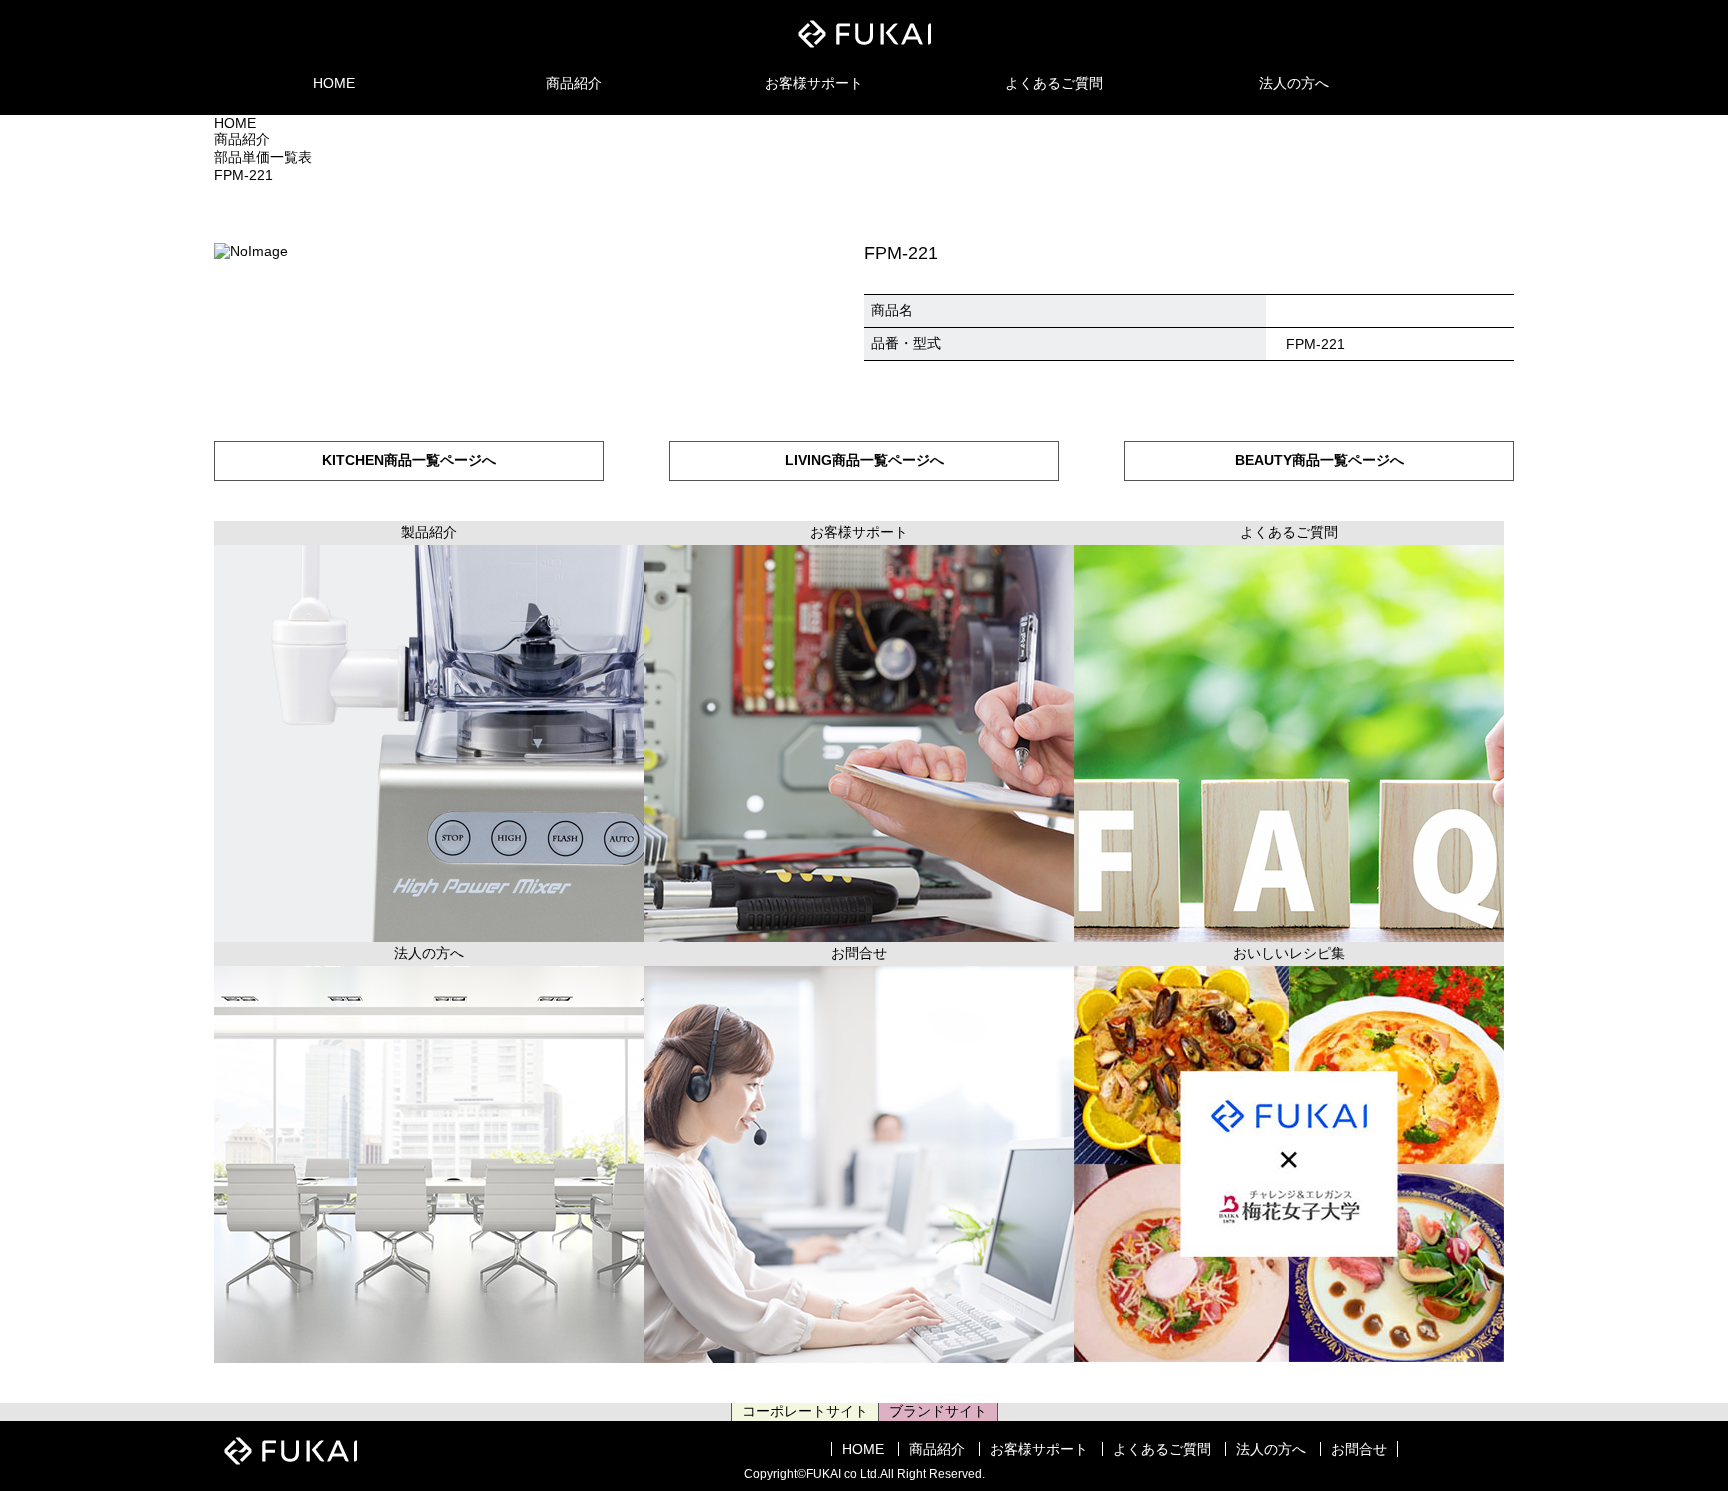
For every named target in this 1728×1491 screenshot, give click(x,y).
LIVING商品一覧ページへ (864, 460)
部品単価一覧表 (263, 157)
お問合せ (1359, 1449)
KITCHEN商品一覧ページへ (409, 460)
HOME (334, 83)
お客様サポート (814, 83)
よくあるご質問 (1054, 83)
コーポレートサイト (805, 1411)
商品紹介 (574, 83)
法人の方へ (1294, 83)
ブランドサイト (938, 1411)
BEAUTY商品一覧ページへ (1319, 460)
